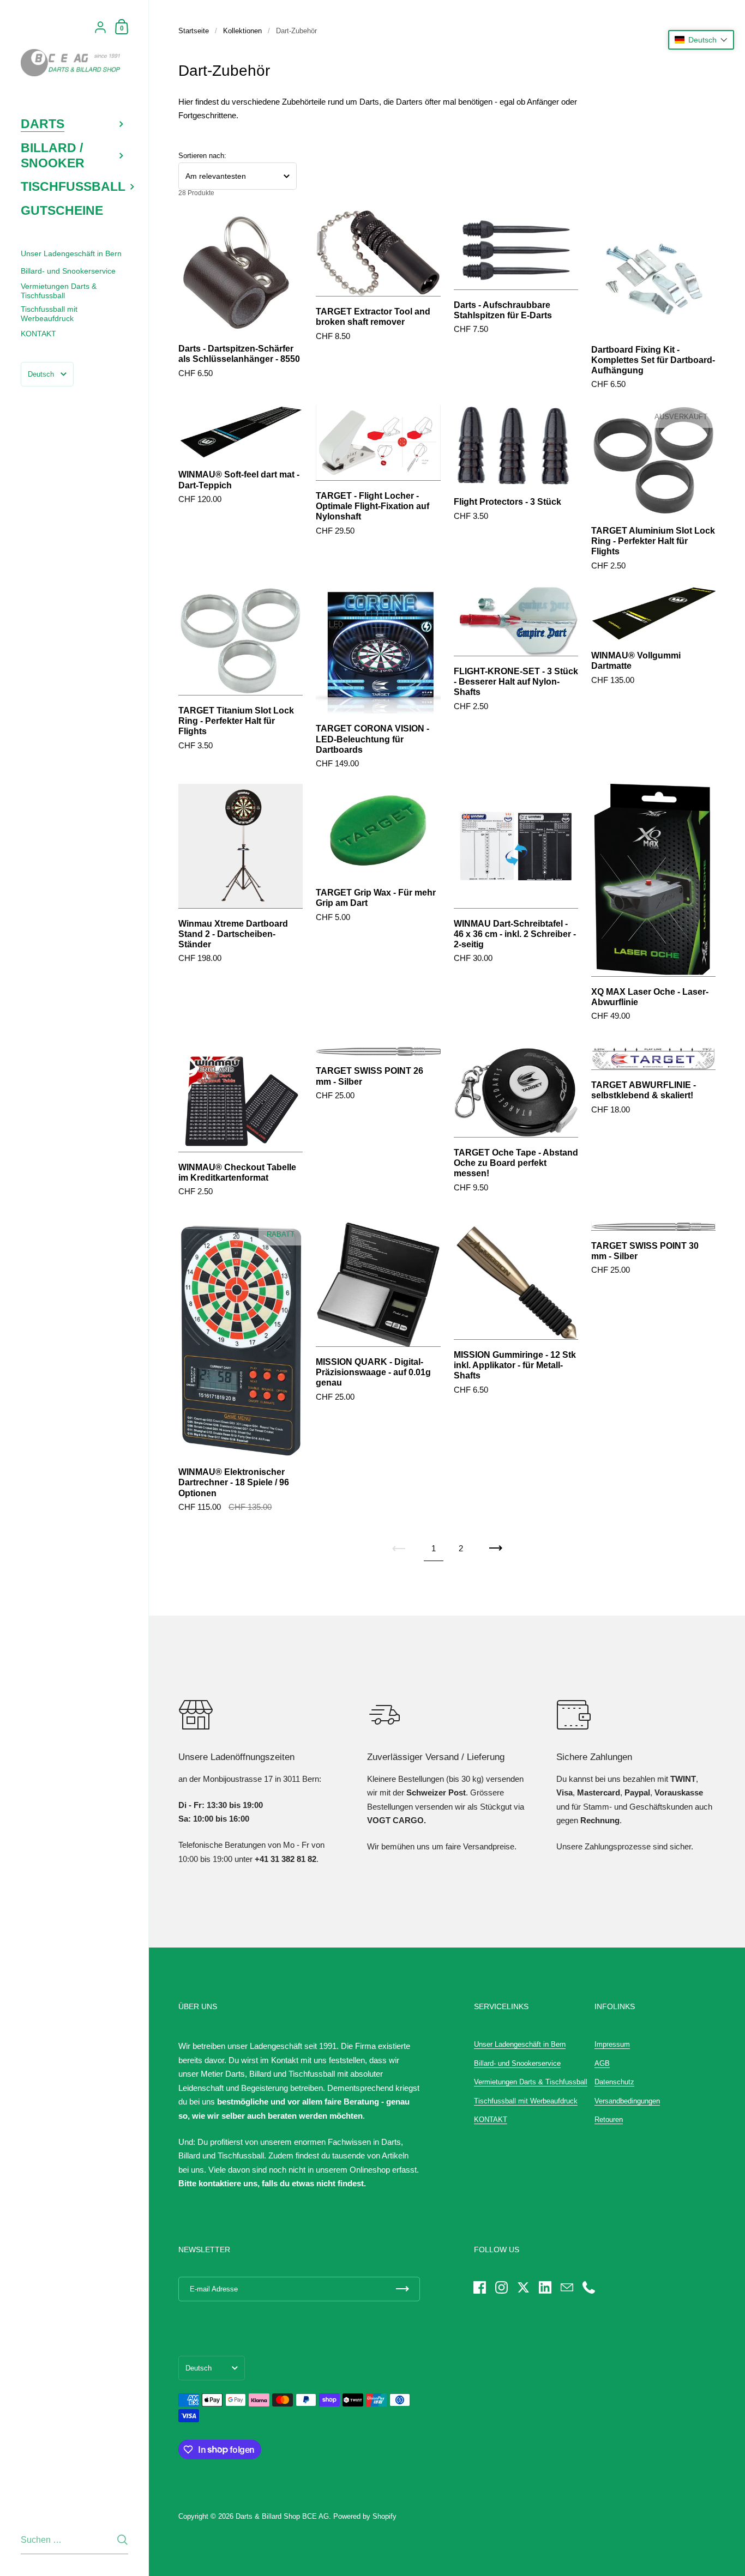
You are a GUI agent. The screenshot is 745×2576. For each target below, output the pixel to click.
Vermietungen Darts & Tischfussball (531, 2082)
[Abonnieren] (402, 2289)
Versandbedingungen (627, 2101)
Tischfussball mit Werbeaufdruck (526, 2101)
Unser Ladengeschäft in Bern (520, 2044)
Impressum (612, 2044)
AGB (602, 2063)
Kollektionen (242, 31)
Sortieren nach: (202, 156)
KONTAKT (491, 2120)
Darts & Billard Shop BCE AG (282, 2516)
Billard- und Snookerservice (517, 2063)
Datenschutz (614, 2082)
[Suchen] (122, 2540)
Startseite (194, 31)
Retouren (609, 2120)
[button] (701, 40)
